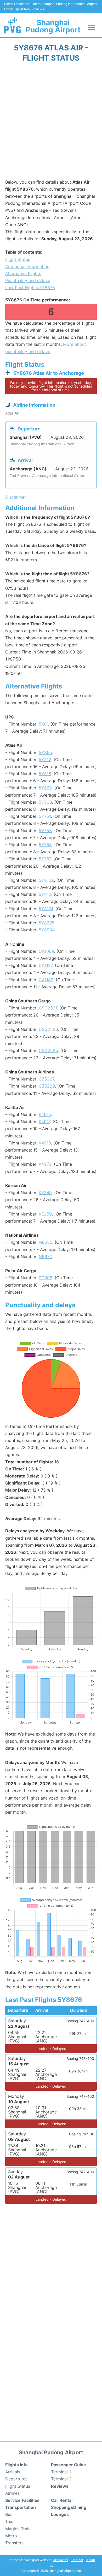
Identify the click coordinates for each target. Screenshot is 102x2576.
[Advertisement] (51, 122)
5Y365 (45, 752)
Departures (16, 2479)
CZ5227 (46, 1079)
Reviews (60, 2486)
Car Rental (62, 2500)
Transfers (14, 2543)
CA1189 (46, 980)
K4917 (44, 1121)
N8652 (46, 1242)
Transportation (21, 2507)
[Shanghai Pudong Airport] (13, 25)
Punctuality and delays (28, 281)
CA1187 (46, 965)
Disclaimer (61, 2560)
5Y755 (45, 845)
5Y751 (45, 816)
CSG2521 (48, 1008)
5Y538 (45, 802)
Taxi (9, 2521)
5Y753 (45, 831)
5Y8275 (47, 923)
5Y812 (45, 894)
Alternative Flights (23, 273)
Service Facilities (22, 2500)
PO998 (46, 1278)
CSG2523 (48, 1029)
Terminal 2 (61, 2479)
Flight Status (18, 259)
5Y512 (45, 760)
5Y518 (45, 774)
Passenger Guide (69, 2465)
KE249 (45, 1193)
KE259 (45, 1214)
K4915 (45, 1114)
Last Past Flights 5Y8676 (30, 288)
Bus (9, 2514)
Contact (77, 2560)
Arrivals (13, 2472)
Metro (11, 2536)
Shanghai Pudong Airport (53, 26)
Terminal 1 (61, 2472)
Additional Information (27, 266)
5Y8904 (47, 930)
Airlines (12, 2493)
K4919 (45, 1143)
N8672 (45, 1257)
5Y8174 (46, 909)
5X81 (43, 724)
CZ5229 (47, 1086)
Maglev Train (18, 2529)
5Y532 (45, 788)
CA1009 (46, 951)
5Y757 (45, 859)
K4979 (45, 1164)
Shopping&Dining (69, 2507)
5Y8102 (46, 880)
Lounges (60, 2514)
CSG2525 (48, 1050)
